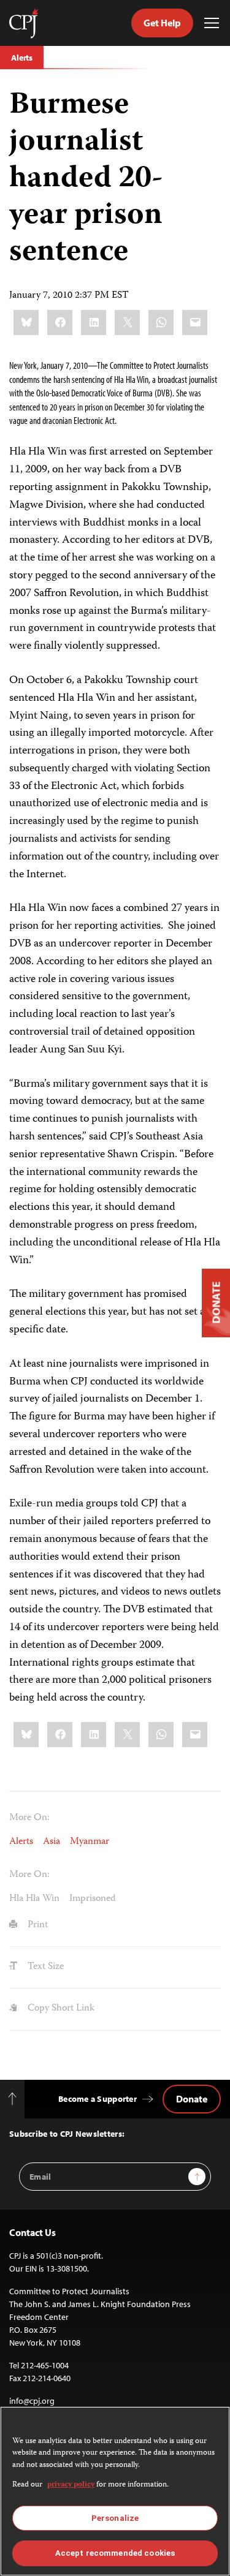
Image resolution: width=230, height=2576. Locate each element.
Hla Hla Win (34, 1899)
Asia (52, 1842)
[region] (115, 2491)
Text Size (44, 1967)
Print (36, 1925)
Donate (192, 2099)
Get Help (162, 23)
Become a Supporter (98, 2099)
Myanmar (90, 1842)
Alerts (22, 58)
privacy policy (71, 2485)
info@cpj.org (32, 2401)
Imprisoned (93, 1899)
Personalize (115, 2518)
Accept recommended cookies (115, 2553)
